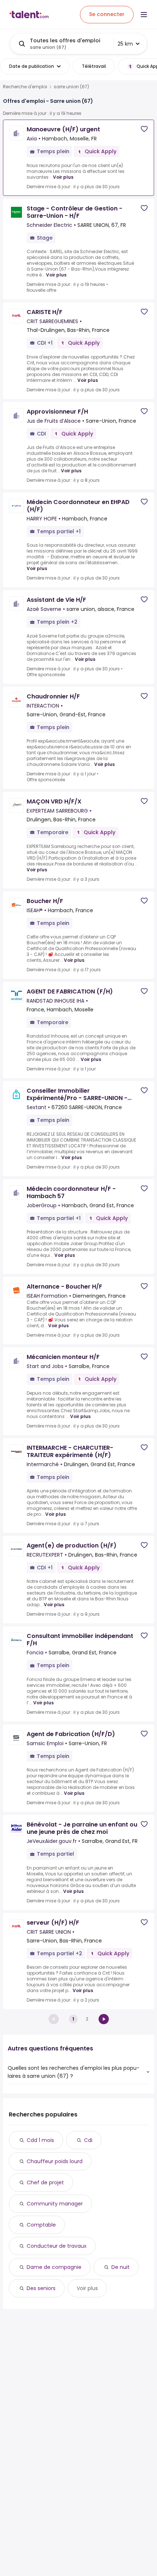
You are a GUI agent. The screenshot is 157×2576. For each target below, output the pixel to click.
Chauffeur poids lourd (55, 2161)
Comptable (41, 2225)
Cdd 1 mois (40, 2140)
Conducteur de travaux (57, 2246)
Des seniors (41, 2288)
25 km (125, 44)
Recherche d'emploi (25, 87)
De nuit (120, 2267)
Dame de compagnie (54, 2267)
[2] (104, 2019)
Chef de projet (45, 2182)
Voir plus (63, 177)
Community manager (55, 2204)
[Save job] (144, 129)
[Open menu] (144, 15)
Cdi (88, 2140)
